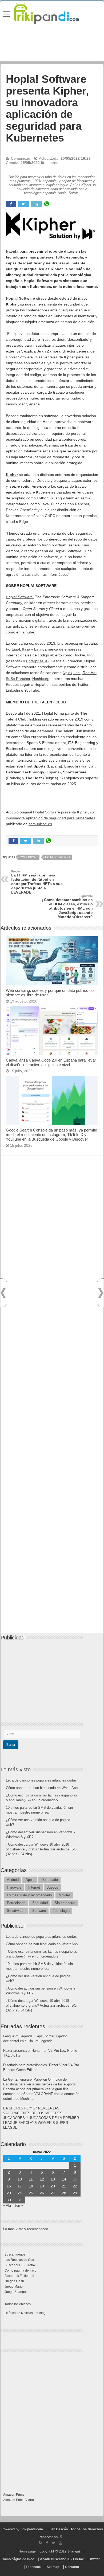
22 (75, 2186)
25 (31, 2193)
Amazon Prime (14, 2495)
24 (20, 2193)
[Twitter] (53, 2543)
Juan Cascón (58, 2529)
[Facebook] (47, 2543)
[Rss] (41, 2543)
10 (20, 2179)
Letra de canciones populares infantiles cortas (41, 1780)
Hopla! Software (19, 597)
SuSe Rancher (18, 679)
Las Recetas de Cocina (21, 2260)
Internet (53, 163)
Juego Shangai (16, 2292)
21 (64, 2186)
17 (20, 2186)
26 (42, 2193)
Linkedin (13, 690)
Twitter (83, 684)
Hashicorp (41, 679)
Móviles (65, 1895)
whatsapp (47, 204)
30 (9, 2200)
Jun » (19, 2205)
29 (75, 2193)
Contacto (72, 2567)
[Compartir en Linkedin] (36, 204)
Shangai (74, 2551)
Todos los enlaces (18, 2304)
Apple (30, 1880)
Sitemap (53, 2567)
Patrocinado (16, 1903)
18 (31, 2186)
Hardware (14, 1887)
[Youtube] (61, 2543)
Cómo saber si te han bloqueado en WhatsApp (42, 1788)
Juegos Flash (14, 2281)
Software (39, 1911)
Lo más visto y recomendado (29, 1895)
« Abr (7, 2205)
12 (42, 2179)
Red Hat (89, 673)
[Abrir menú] (7, 15)
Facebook (33, 2567)
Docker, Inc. (83, 655)
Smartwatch (16, 1911)
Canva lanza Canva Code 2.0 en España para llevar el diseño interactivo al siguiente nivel (51, 1062)
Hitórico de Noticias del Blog (25, 2313)
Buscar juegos (15, 2254)
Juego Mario (14, 2287)
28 (64, 2193)
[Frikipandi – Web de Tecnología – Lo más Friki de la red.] (52, 13)
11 (31, 2179)
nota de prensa (58, 857)
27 (53, 2193)
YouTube (32, 690)
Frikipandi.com (32, 2529)
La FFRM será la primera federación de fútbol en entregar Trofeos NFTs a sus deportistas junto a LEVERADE (37, 882)
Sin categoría (65, 1903)
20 (53, 2186)
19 (42, 2186)
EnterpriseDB (37, 661)
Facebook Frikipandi (19, 2276)
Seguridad (40, 1903)
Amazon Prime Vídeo (19, 2500)
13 (53, 2179)
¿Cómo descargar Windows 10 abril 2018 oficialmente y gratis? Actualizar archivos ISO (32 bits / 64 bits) (41, 1849)
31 (20, 2200)
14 (64, 2179)
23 (9, 2193)
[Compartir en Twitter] (23, 204)
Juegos (53, 1887)
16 (9, 2186)
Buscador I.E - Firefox (20, 2265)
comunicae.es (40, 824)
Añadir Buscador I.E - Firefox (62, 2559)
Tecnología (61, 1911)
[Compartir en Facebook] (11, 204)
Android (13, 1880)
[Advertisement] (52, 1400)
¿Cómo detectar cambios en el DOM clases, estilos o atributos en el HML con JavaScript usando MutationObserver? (67, 907)
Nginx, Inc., (72, 673)
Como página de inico (21, 2270)
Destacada (50, 1880)
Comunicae (21, 158)
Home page (27, 2551)
